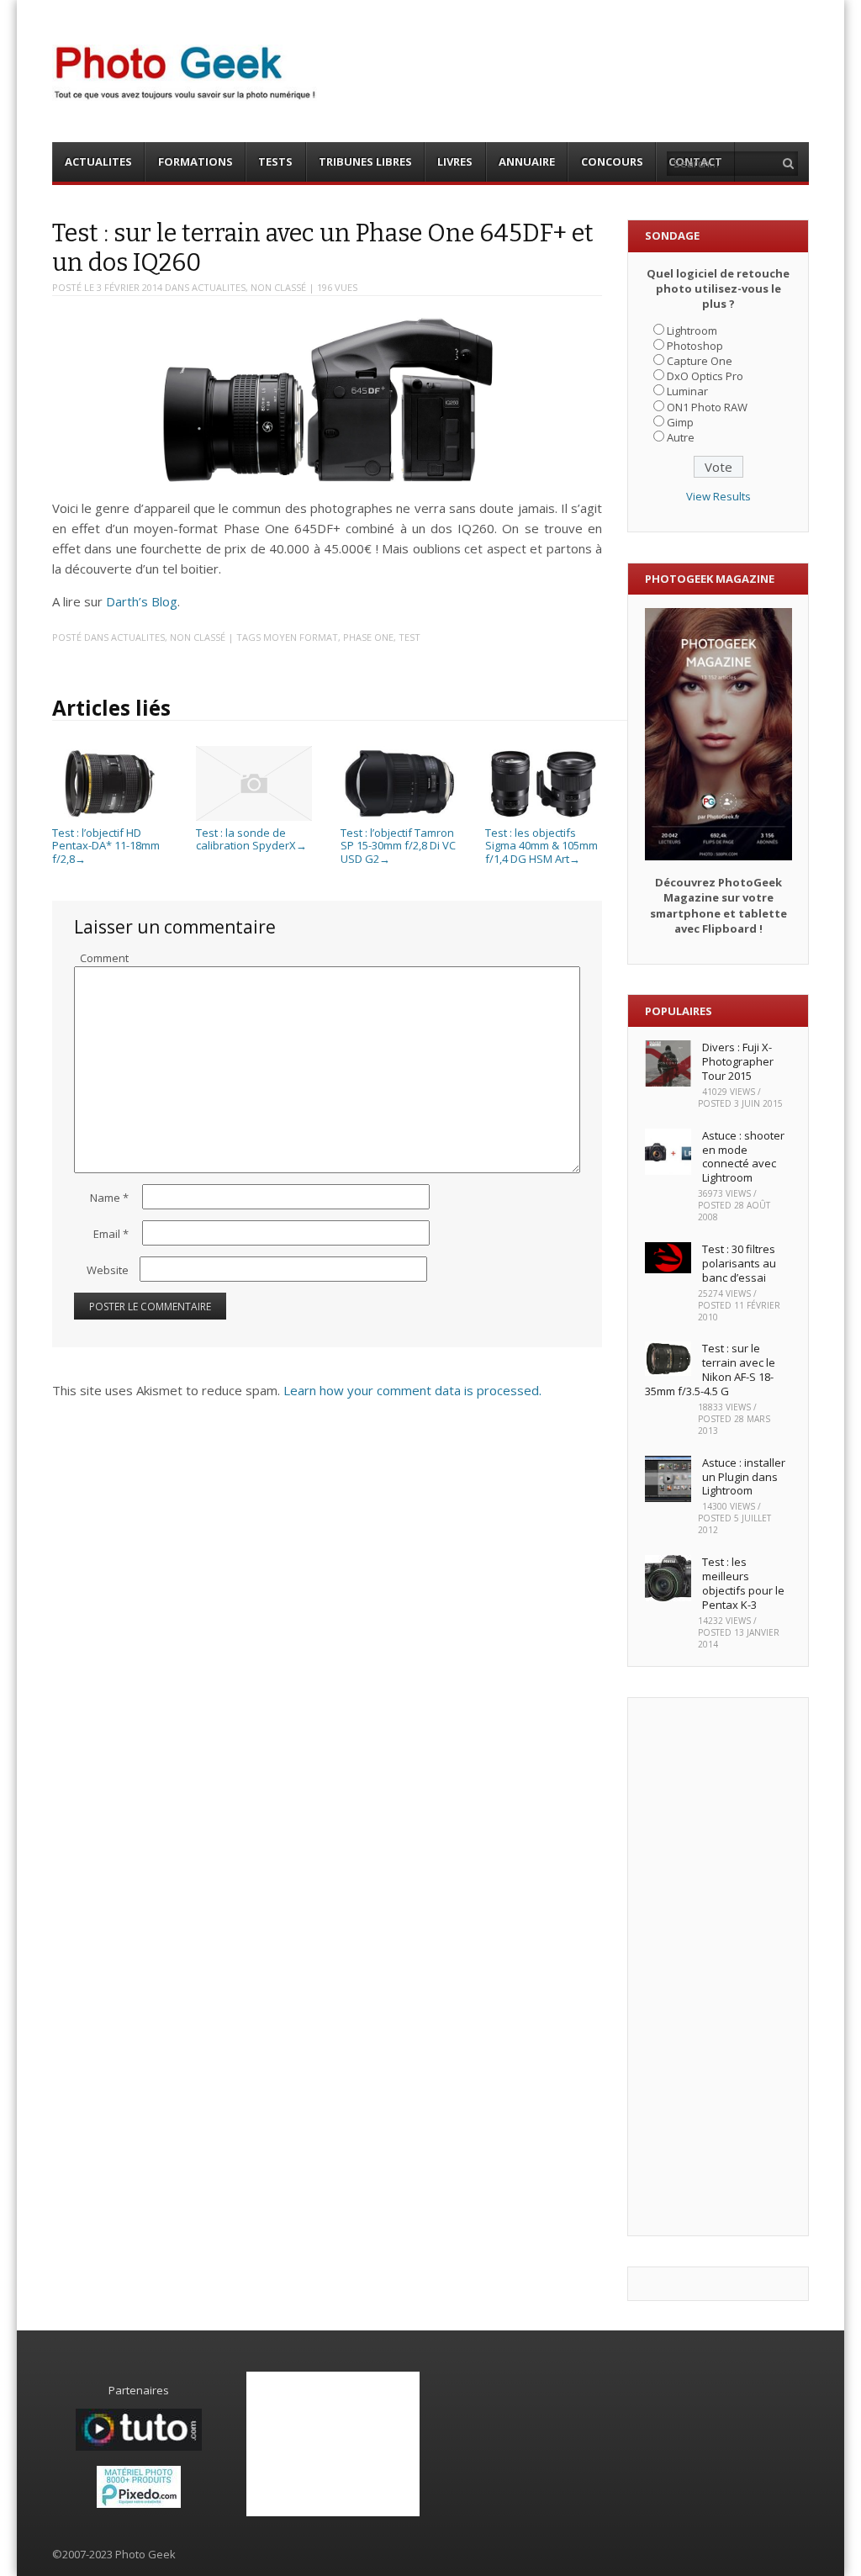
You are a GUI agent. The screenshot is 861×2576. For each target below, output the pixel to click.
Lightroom (692, 331)
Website (108, 1270)
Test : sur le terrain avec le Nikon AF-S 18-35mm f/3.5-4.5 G (710, 1370)
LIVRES (455, 161)
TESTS (275, 161)
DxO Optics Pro (705, 376)
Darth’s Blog (142, 601)
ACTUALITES (98, 161)
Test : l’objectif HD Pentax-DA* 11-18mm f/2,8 (106, 846)
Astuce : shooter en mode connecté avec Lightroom (743, 1157)
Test (409, 637)
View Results (718, 496)
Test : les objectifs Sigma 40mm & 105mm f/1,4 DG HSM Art (541, 846)
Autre (681, 437)
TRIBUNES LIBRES (365, 161)
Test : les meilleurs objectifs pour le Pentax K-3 (743, 1583)
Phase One (368, 637)
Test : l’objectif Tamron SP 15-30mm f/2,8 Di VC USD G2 (398, 846)
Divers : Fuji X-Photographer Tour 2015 (738, 1061)
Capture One (700, 361)
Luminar (687, 391)
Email (111, 1234)
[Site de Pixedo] (139, 2504)
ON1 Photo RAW (707, 407)
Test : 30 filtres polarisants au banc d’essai (739, 1263)
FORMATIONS (195, 161)
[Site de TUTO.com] (139, 2446)
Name (109, 1198)
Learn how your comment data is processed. (412, 1390)
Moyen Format (301, 637)
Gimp (680, 422)
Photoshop (695, 346)
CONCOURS (612, 161)
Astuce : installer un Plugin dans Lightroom (744, 1477)
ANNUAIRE (527, 161)
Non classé (278, 287)
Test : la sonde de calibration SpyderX (251, 839)
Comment (104, 958)
